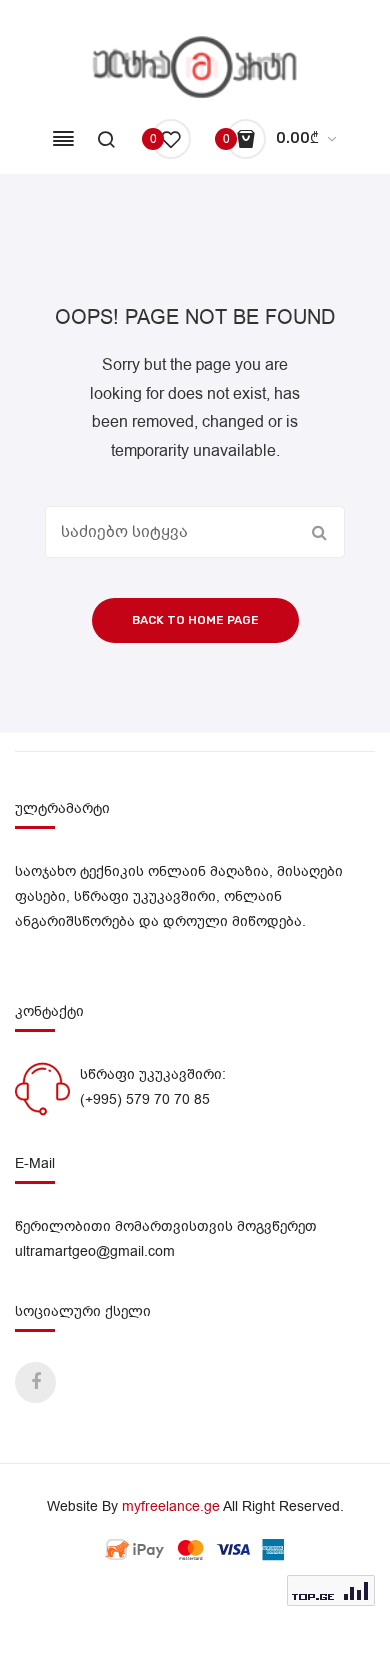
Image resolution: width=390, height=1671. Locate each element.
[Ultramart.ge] (195, 66)
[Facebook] (35, 1382)
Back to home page (195, 620)
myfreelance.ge (171, 1506)
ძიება (319, 532)
